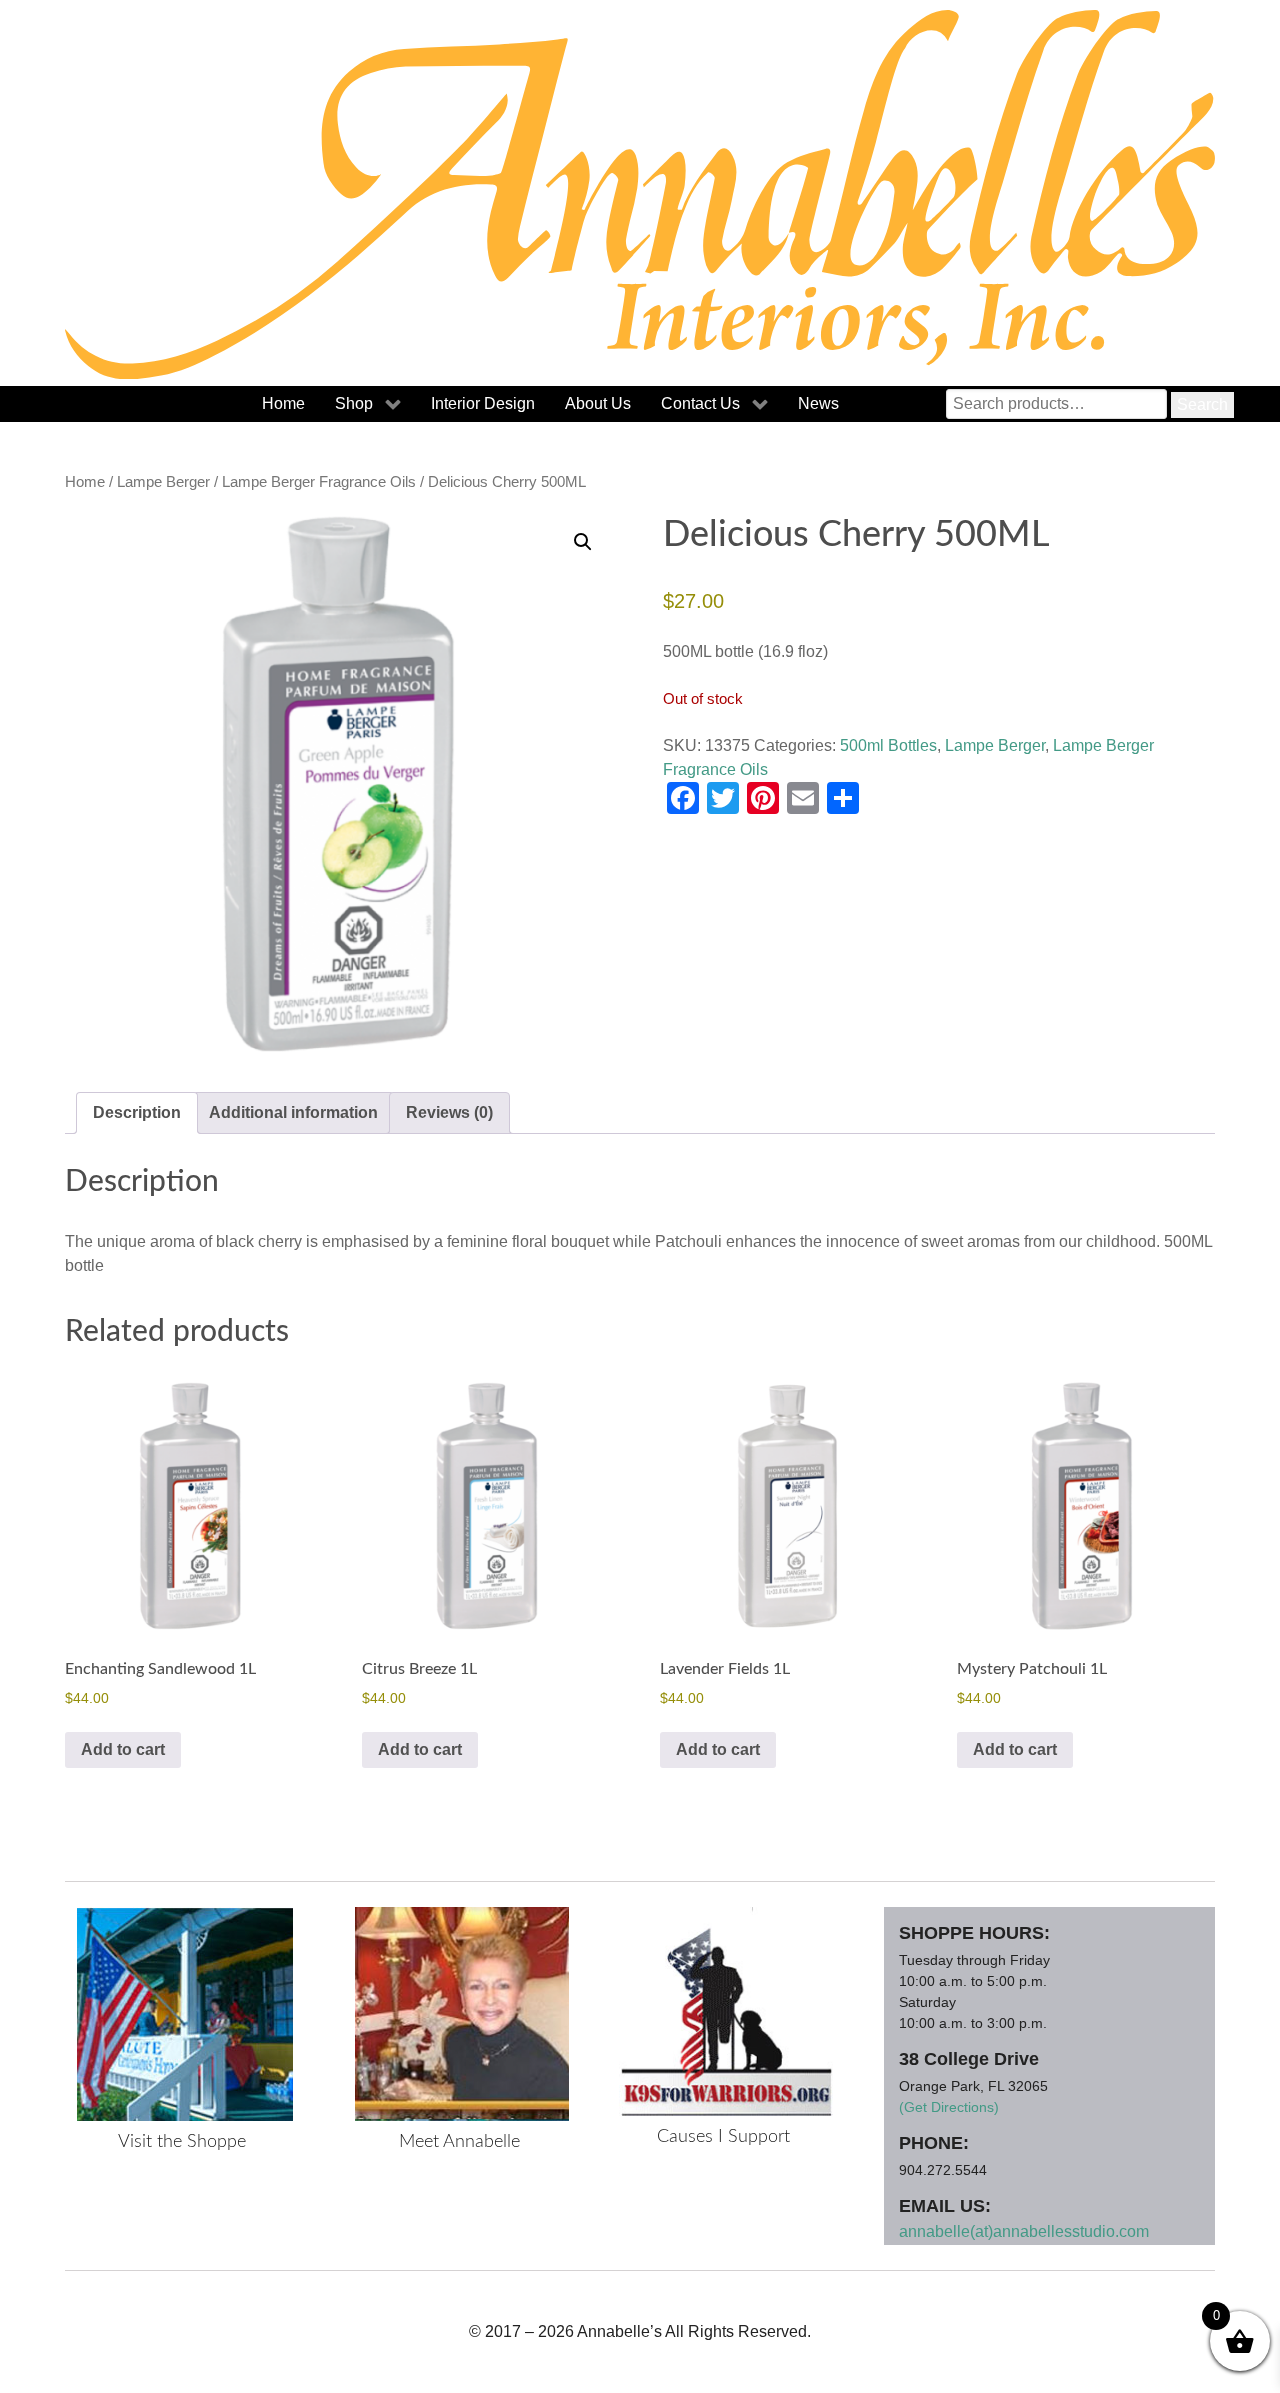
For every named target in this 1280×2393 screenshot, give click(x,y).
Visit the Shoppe (182, 2142)
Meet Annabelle (459, 2142)
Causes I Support (723, 2137)
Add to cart (123, 1749)
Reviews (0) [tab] (449, 1112)
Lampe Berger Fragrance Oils (319, 482)
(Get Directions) (949, 2107)
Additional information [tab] (293, 1112)
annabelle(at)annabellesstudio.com (1024, 2231)
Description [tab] (137, 1112)
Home (85, 482)
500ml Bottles (888, 745)
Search (1202, 404)
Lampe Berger (163, 482)
